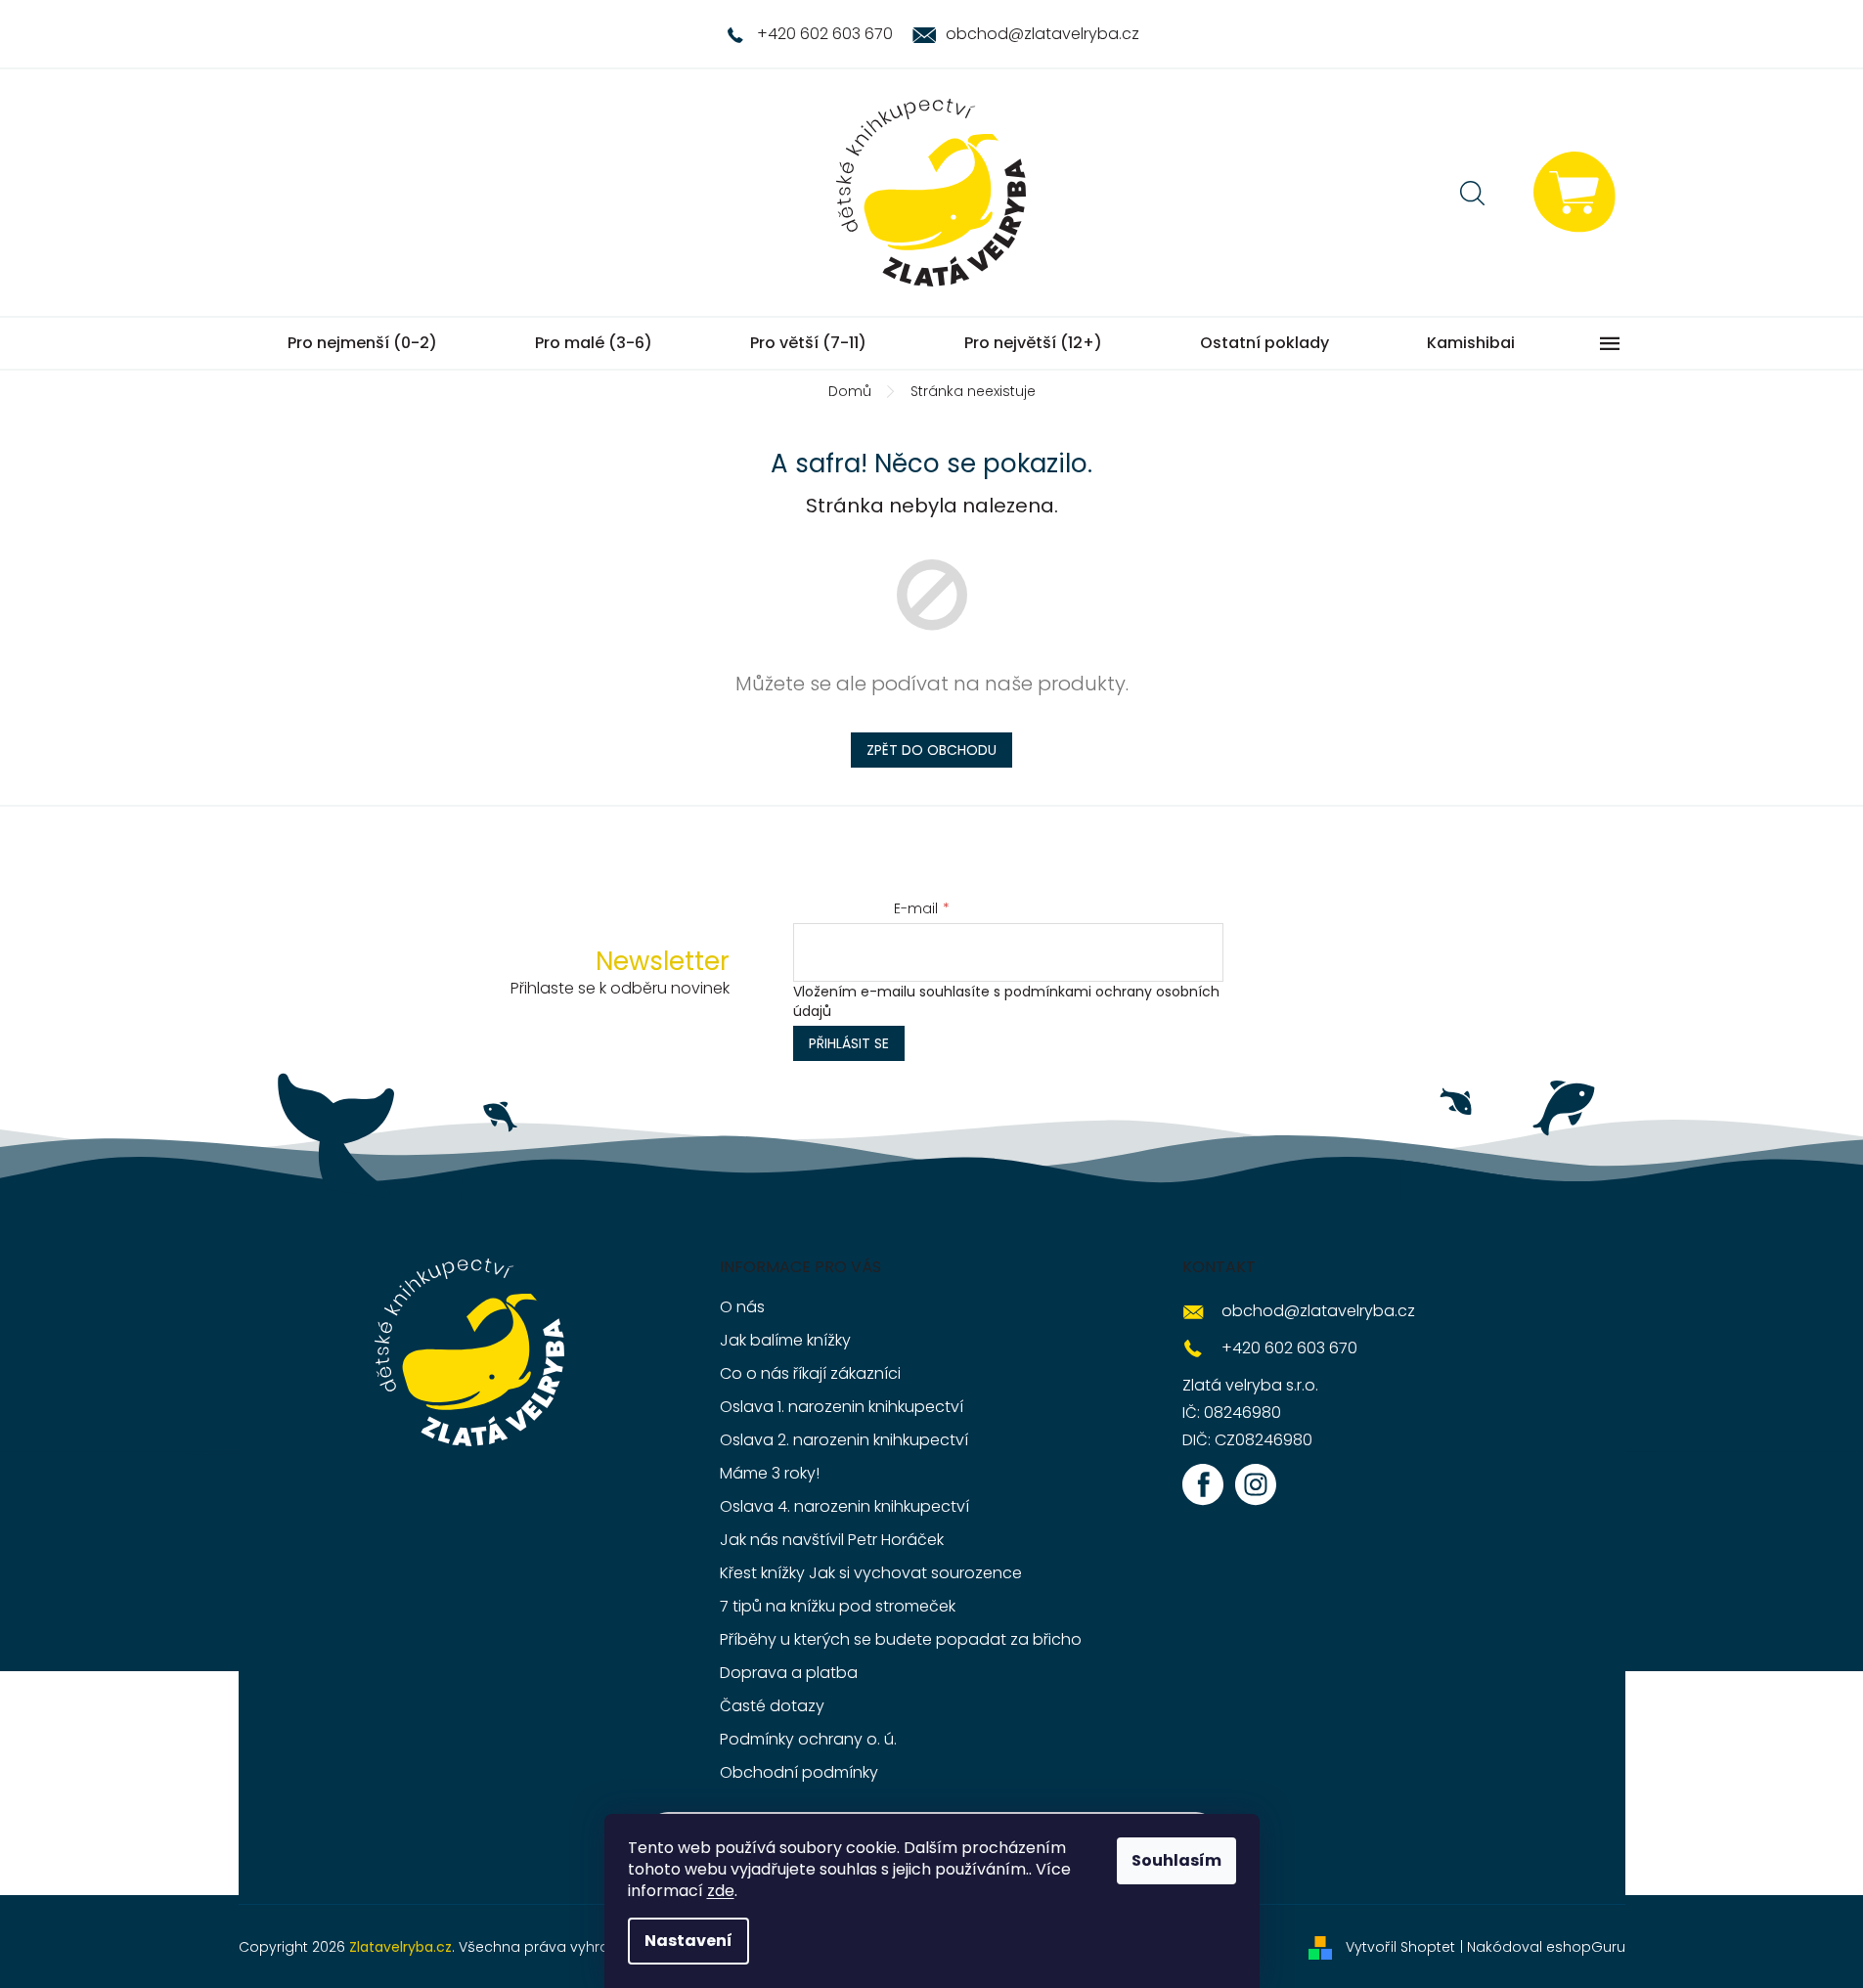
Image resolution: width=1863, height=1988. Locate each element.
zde (721, 1891)
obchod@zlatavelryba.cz (1318, 1311)
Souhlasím (1176, 1860)
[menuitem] (362, 343)
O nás (742, 1307)
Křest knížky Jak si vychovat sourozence (871, 1573)
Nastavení (688, 1941)
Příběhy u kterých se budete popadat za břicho (901, 1639)
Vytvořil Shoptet (1400, 1947)
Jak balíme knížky (785, 1340)
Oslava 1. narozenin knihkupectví (842, 1407)
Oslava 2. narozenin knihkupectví (844, 1440)
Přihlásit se (849, 1043)
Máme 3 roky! (770, 1473)
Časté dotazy (772, 1706)
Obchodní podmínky (799, 1772)
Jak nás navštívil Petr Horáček (832, 1540)
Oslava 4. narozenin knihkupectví (844, 1506)
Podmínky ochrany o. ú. (808, 1739)
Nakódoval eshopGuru (1546, 1947)
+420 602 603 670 (1289, 1348)
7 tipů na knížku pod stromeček (838, 1606)
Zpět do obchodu (931, 750)
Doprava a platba (789, 1673)
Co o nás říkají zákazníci (810, 1373)
